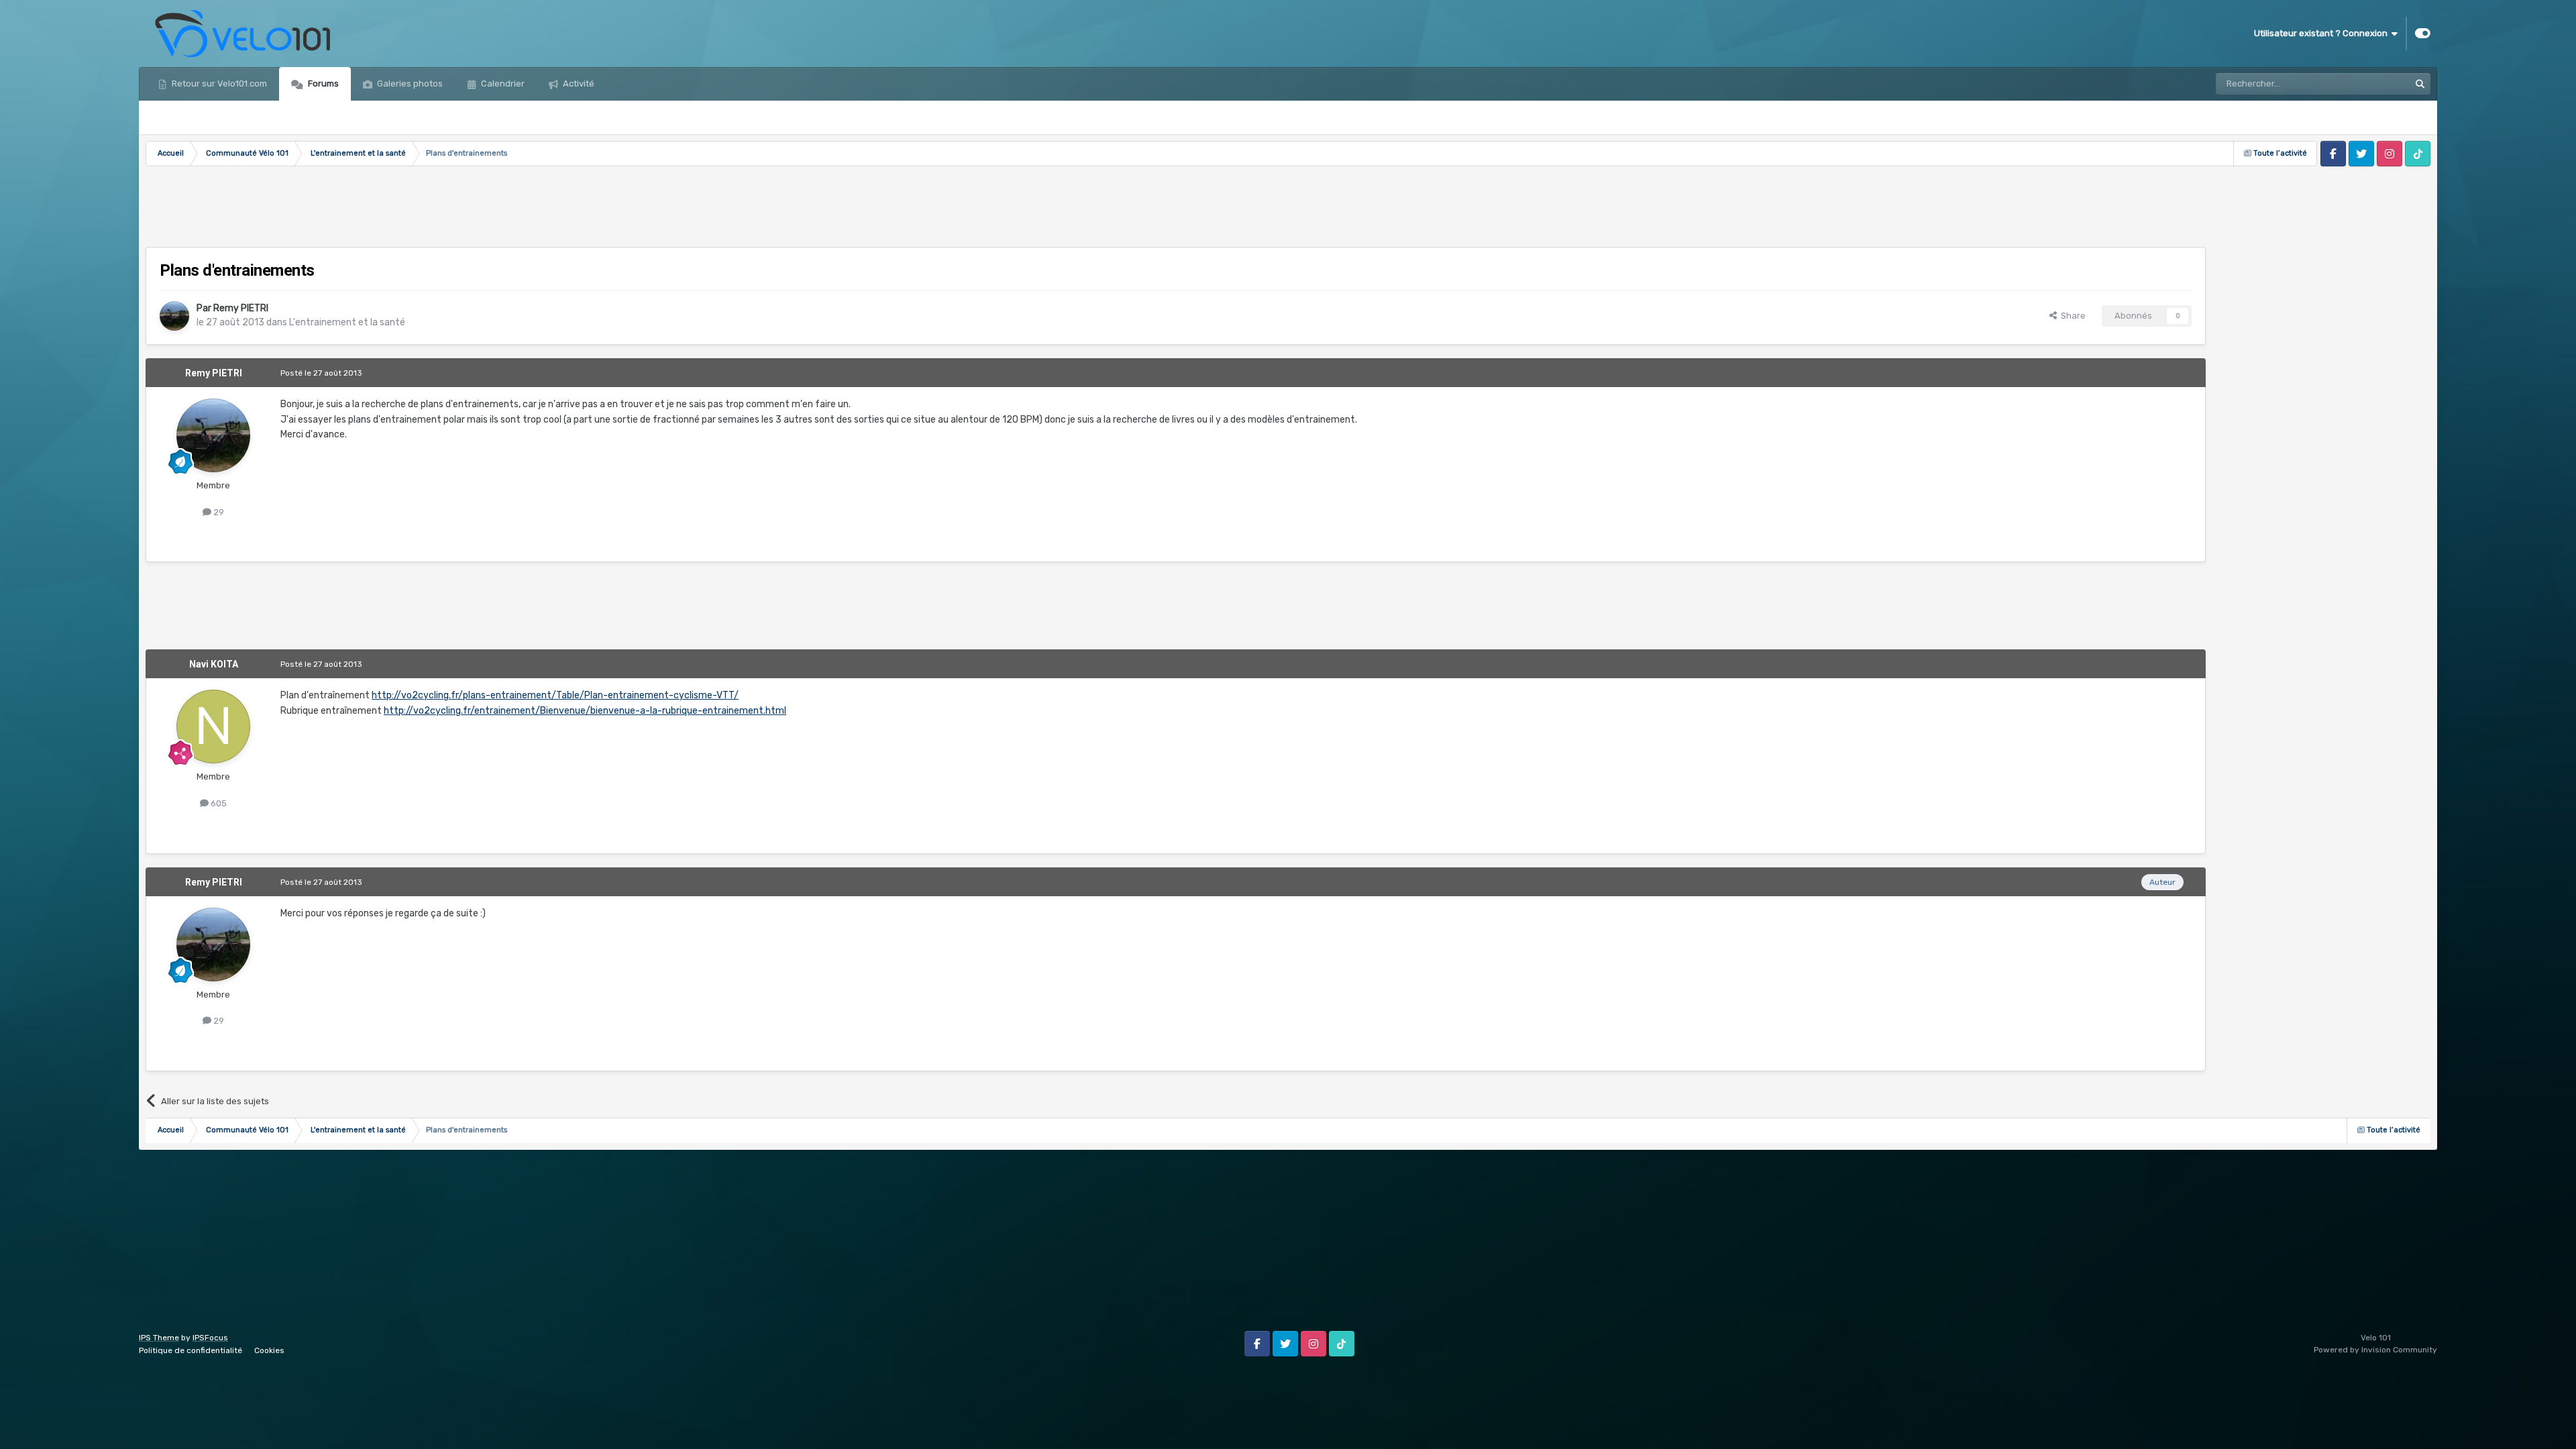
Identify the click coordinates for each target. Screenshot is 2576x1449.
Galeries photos (409, 84)
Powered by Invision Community (2375, 1350)
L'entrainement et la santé (347, 322)
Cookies (269, 1350)
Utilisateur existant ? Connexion (2323, 33)
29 (218, 512)
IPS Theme (159, 1338)
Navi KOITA (214, 664)
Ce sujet (2375, 84)
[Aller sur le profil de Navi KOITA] (213, 727)
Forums (322, 84)
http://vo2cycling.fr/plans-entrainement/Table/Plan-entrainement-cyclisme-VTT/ (555, 695)
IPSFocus (210, 1338)
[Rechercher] (2420, 84)
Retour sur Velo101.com (218, 84)
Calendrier (502, 84)
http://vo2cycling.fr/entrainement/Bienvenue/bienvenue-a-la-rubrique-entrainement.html (585, 711)
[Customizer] (2423, 34)
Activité (578, 84)
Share (2071, 316)
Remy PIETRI (241, 308)
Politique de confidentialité (191, 1350)
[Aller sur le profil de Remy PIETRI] (174, 316)
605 (218, 803)
